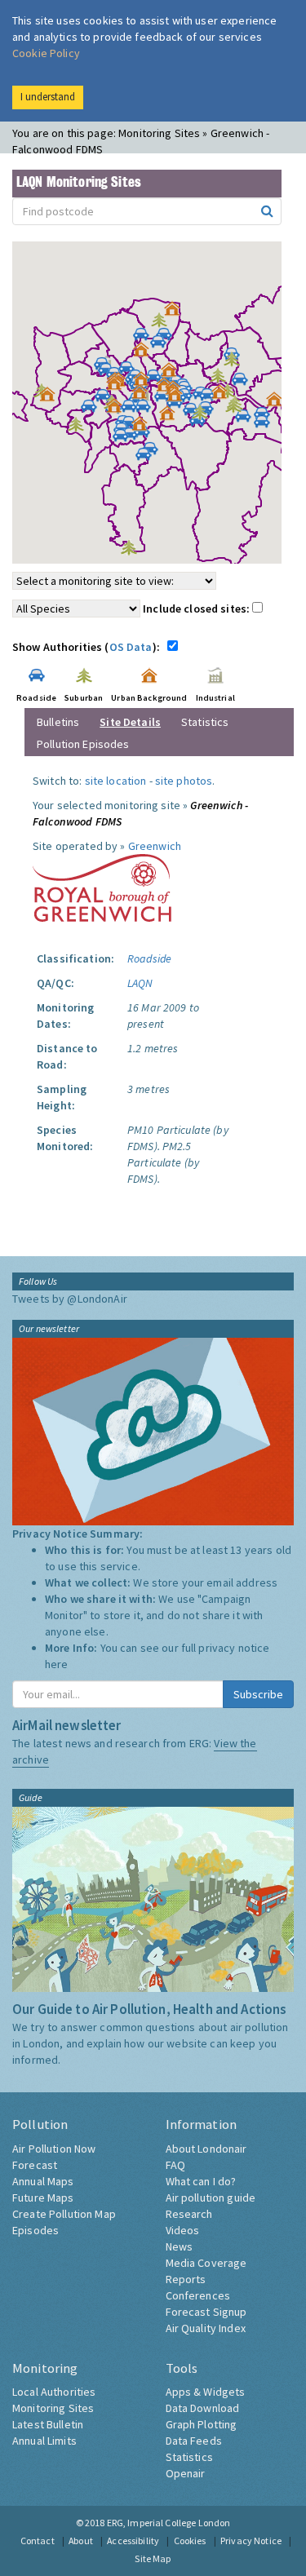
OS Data (131, 647)
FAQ (175, 2165)
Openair (186, 2473)
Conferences (198, 2295)
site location (116, 781)
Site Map (153, 2558)
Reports (186, 2279)
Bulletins (58, 722)
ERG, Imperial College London (169, 2523)
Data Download (203, 2408)
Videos (183, 2230)
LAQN (140, 983)
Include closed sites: (197, 609)
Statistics (205, 722)
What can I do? (201, 2181)
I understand (48, 97)
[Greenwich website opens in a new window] (102, 887)
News (180, 2246)
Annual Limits (44, 2441)
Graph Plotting (202, 2424)
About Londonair (206, 2149)
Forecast (35, 2165)
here (57, 1664)
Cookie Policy (46, 53)
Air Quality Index (206, 2328)
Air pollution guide (211, 2198)
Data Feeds (194, 2441)
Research (189, 2214)
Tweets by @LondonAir (70, 1299)
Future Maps (43, 2198)
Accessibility (133, 2541)
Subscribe (258, 1694)
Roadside (149, 958)
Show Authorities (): (89, 647)
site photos (184, 781)
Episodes (35, 2230)
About (81, 2541)
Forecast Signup (206, 2312)
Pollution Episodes (83, 744)
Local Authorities (54, 2392)
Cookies (190, 2541)
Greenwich (155, 846)
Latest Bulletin (48, 2424)
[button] (176, 312)
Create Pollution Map (64, 2214)
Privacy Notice (251, 2541)
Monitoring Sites (53, 2408)
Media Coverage (206, 2263)
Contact (38, 2541)
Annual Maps (43, 2181)
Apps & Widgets (206, 2392)
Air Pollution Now (54, 2149)
